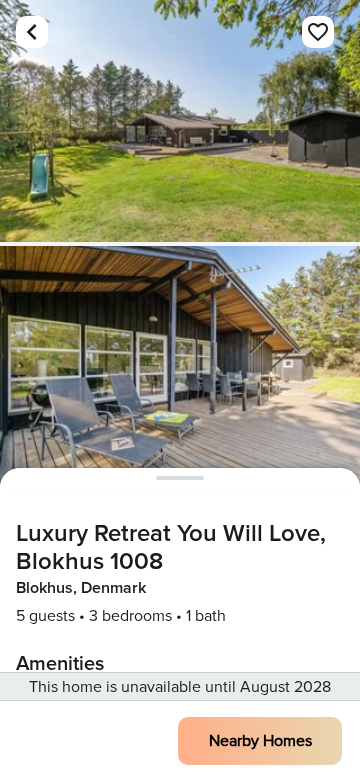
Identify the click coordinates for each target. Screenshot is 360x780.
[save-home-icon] (318, 32)
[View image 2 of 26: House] (180, 367)
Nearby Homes (260, 741)
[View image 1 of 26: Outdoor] (180, 121)
